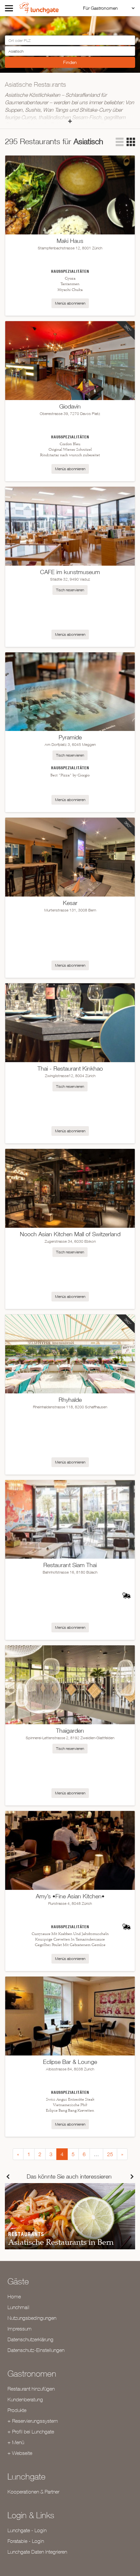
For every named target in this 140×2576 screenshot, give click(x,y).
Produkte (17, 2410)
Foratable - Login (26, 2541)
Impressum (20, 2329)
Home (14, 2296)
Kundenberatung (25, 2399)
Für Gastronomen (100, 8)
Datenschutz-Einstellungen (36, 2350)
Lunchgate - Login (27, 2530)
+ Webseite (20, 2453)
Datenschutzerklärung (30, 2339)
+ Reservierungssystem (33, 2421)
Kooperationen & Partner (33, 2492)
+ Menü (16, 2442)
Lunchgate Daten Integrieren (37, 2552)
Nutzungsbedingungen (32, 2318)
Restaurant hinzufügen (31, 2389)
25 (110, 2154)
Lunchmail (18, 2307)
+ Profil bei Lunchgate (31, 2431)
